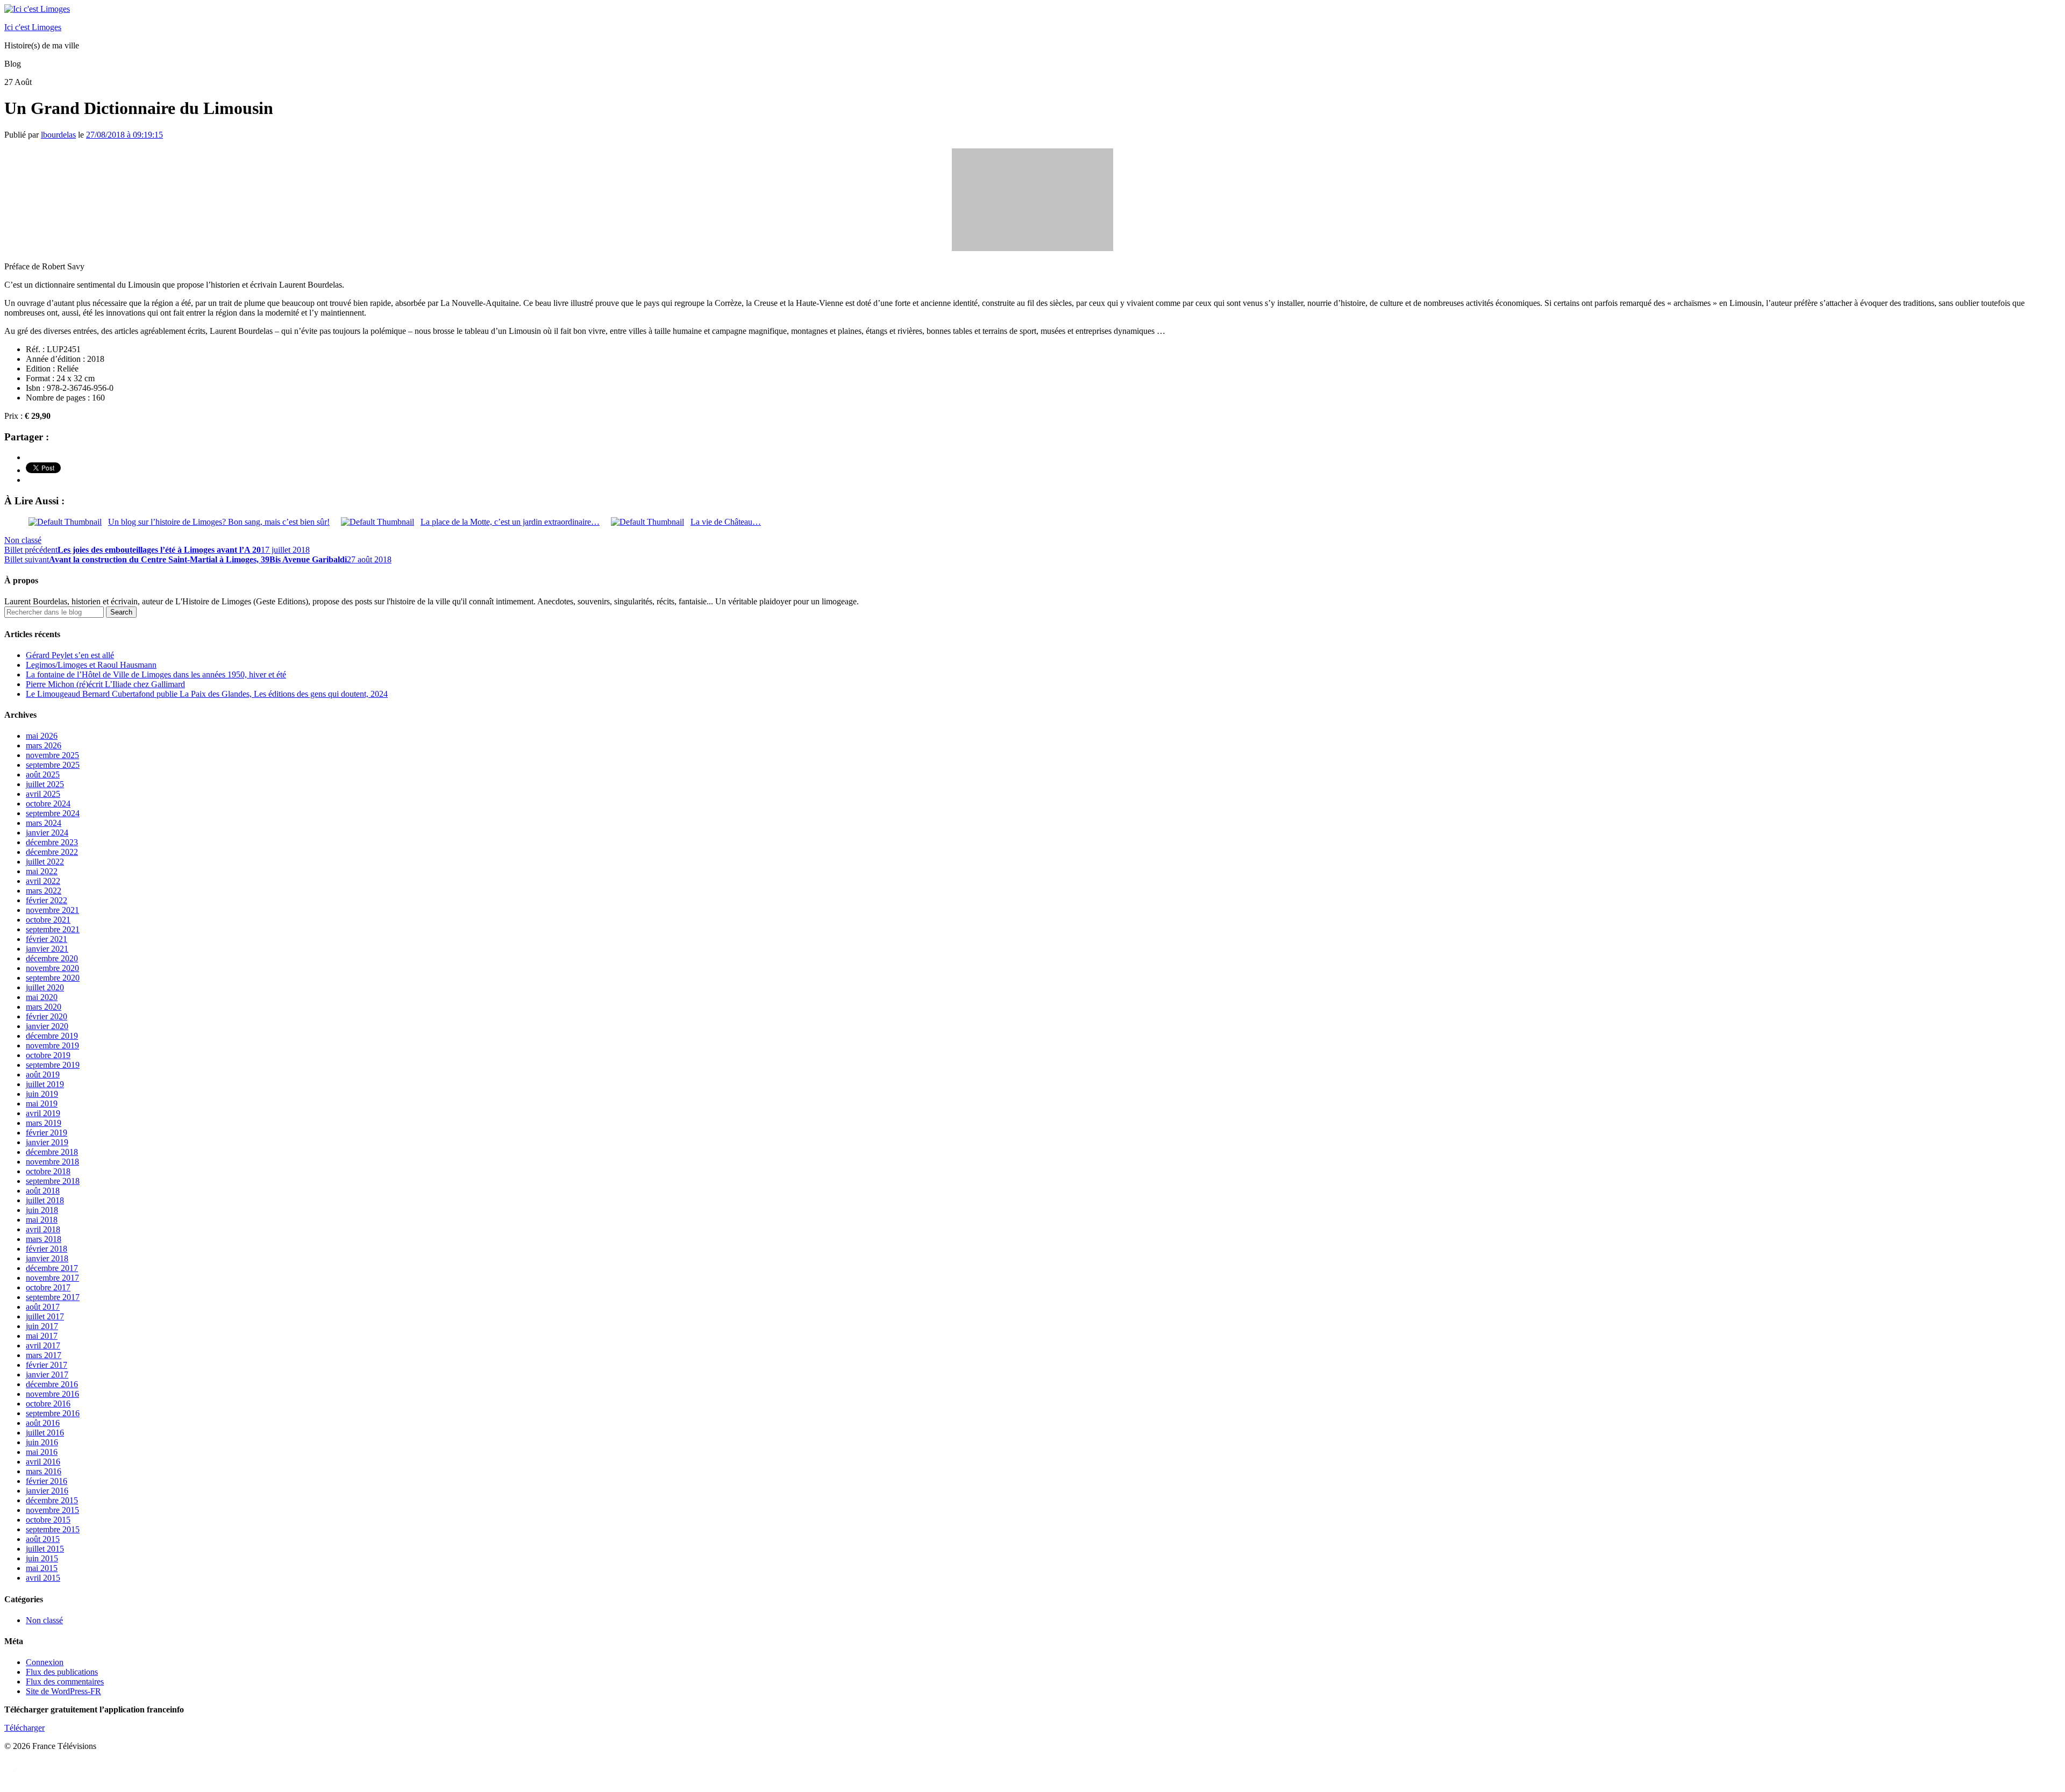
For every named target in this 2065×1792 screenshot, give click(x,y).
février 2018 (47, 1249)
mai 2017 (42, 1336)
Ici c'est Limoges (33, 27)
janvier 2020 (47, 1026)
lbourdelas (58, 135)
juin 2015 (42, 1558)
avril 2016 (43, 1462)
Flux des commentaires (65, 1682)
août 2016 (43, 1423)
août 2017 (43, 1307)
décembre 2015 (52, 1500)
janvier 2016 (47, 1491)
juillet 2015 (45, 1549)
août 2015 (43, 1539)
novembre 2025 (52, 755)
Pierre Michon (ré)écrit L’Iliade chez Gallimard (105, 684)
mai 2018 (42, 1220)
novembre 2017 (52, 1278)
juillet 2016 (45, 1433)
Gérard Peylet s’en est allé (70, 655)
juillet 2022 (45, 862)
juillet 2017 (45, 1316)
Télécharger (24, 1728)
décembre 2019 (52, 1036)
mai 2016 (42, 1452)
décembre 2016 (52, 1384)
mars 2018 (44, 1239)
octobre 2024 (48, 804)
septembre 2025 (53, 765)
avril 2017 (43, 1345)
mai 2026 (42, 736)
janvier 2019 (47, 1142)
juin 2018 (42, 1210)
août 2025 (43, 774)
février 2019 (47, 1133)
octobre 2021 (48, 920)
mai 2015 (42, 1568)
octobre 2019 (48, 1055)
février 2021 (47, 939)
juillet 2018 (45, 1200)
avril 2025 (43, 794)
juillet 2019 (45, 1084)
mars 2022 (44, 891)
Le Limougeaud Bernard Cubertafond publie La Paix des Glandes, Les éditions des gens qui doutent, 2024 (207, 694)
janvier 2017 (47, 1375)
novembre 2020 (52, 968)
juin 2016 (42, 1442)
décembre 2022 (52, 852)
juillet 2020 (45, 987)
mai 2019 (42, 1104)
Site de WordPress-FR (63, 1691)
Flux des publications (62, 1672)
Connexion (45, 1662)
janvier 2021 (47, 949)
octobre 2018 (48, 1171)
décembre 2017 (52, 1268)
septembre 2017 (53, 1297)
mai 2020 (42, 997)
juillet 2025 (45, 784)
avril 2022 (43, 881)
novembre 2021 (52, 910)
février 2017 (47, 1365)
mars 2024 (44, 823)
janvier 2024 (47, 833)
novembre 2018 (52, 1162)
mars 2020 (44, 1007)
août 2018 (43, 1191)
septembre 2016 (53, 1413)
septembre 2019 (53, 1065)
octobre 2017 (48, 1287)
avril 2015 (43, 1578)
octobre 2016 (48, 1404)
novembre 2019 (52, 1045)
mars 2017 (44, 1355)
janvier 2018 (47, 1258)
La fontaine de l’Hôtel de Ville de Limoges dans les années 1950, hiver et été (156, 674)
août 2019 (43, 1075)
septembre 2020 (53, 978)
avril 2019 (43, 1113)
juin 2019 (42, 1094)
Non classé (23, 540)
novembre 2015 (52, 1510)
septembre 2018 (53, 1181)
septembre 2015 (53, 1529)
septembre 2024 (53, 813)
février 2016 (47, 1481)
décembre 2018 (52, 1152)
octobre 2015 (48, 1520)
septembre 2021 (53, 929)
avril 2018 (43, 1229)
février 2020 (47, 1016)
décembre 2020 (52, 958)
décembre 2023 (52, 842)
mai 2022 (42, 871)
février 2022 (47, 900)
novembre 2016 (52, 1394)
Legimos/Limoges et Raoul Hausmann (91, 665)
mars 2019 (44, 1123)
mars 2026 (44, 745)
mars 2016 (44, 1471)
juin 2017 (42, 1326)
